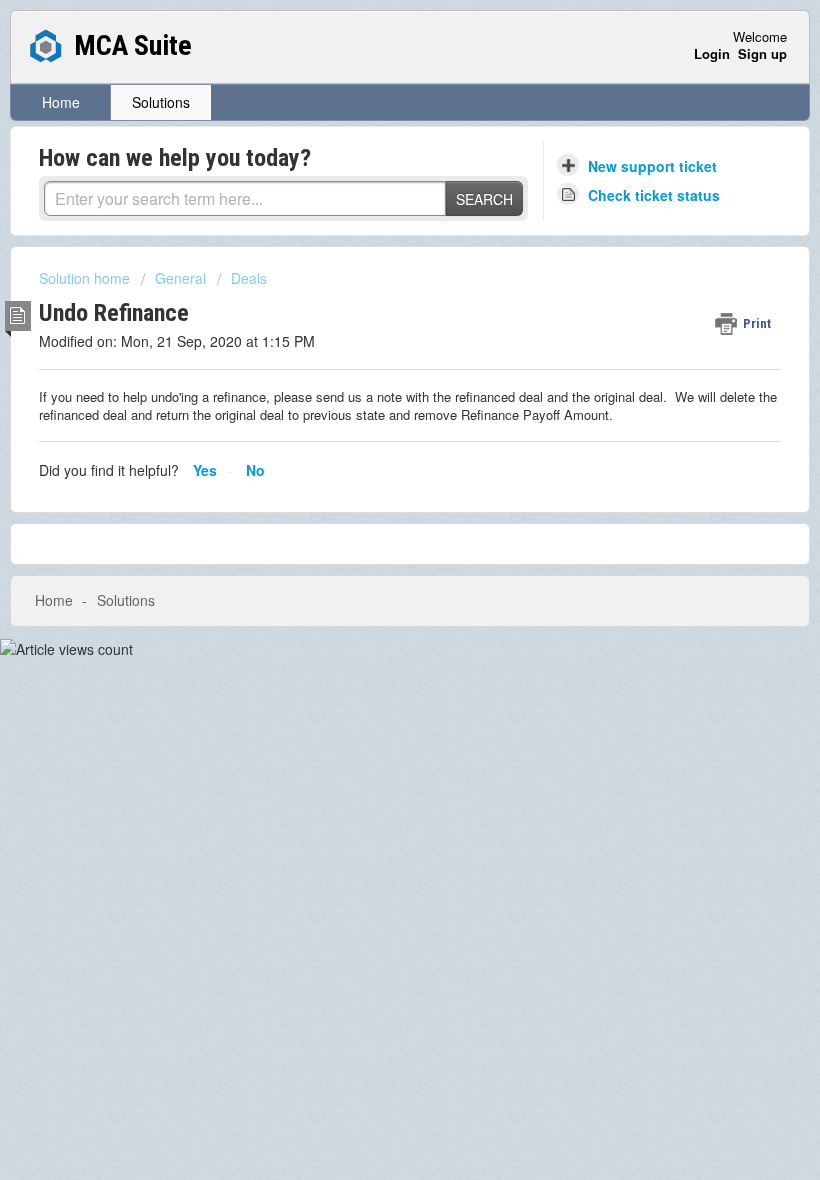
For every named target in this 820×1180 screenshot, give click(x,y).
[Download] (373, 579)
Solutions (161, 102)
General (180, 278)
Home (61, 102)
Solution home (86, 278)
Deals (249, 278)
